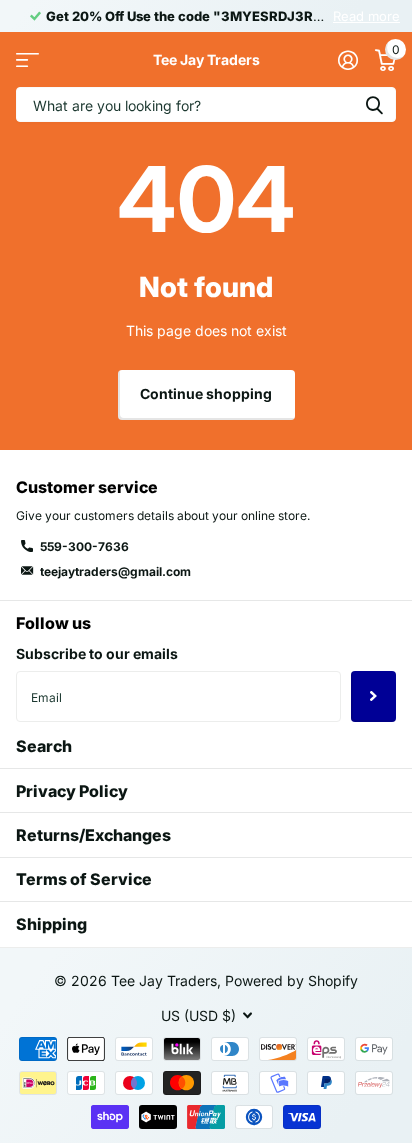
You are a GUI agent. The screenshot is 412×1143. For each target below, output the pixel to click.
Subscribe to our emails (97, 653)
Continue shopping (206, 393)
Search (44, 746)
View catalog (27, 59)
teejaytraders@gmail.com (115, 571)
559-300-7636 (84, 546)
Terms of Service (84, 879)
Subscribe (373, 696)
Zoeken (374, 104)
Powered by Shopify (291, 980)
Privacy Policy (72, 791)
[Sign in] (347, 60)
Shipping (51, 924)
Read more (366, 16)
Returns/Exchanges (93, 835)
